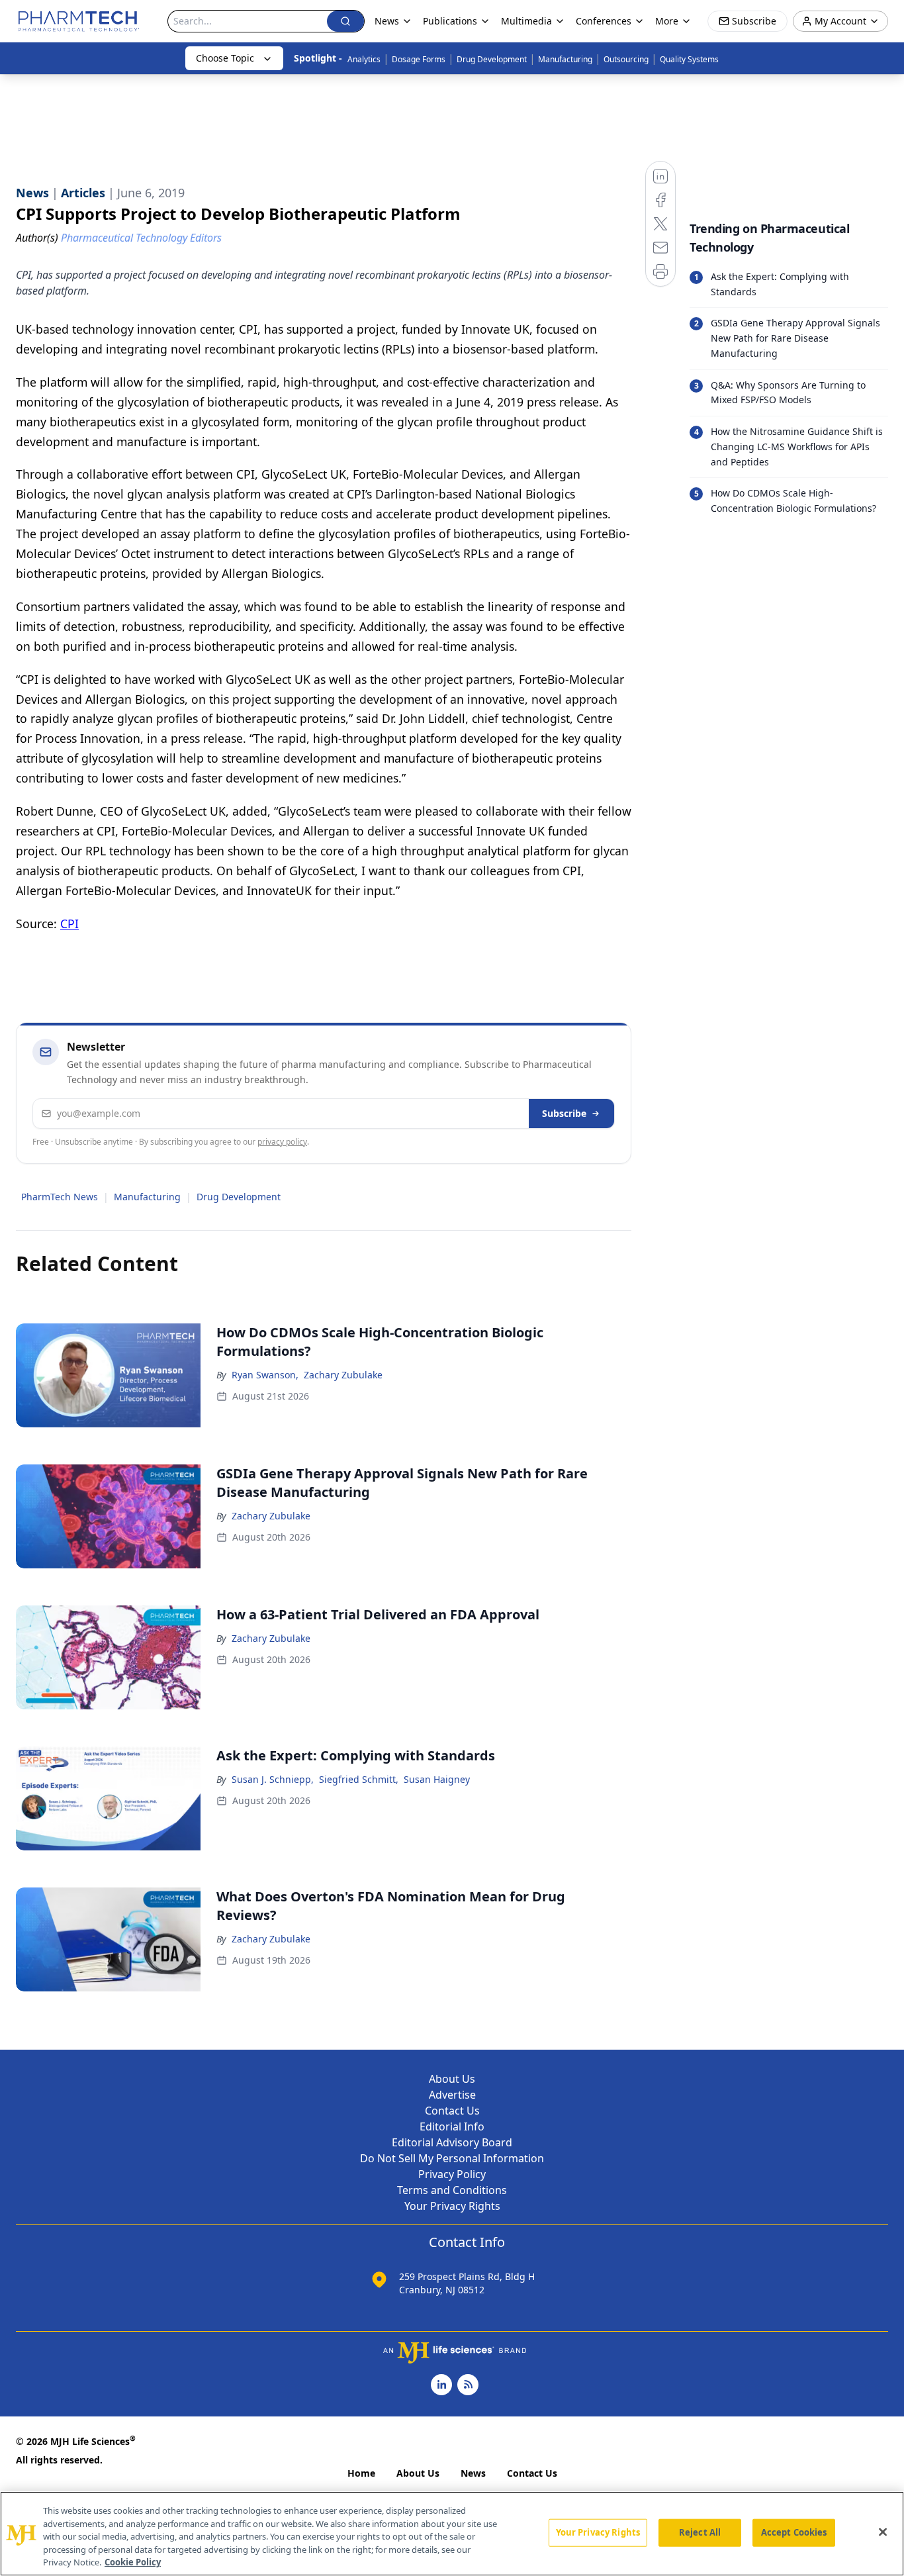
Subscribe (564, 1113)
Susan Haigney (437, 1779)
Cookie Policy (133, 2562)
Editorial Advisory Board (452, 2142)
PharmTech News (60, 1197)
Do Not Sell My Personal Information (452, 2158)
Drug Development (492, 59)
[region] (452, 2534)
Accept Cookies (794, 2532)
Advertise (452, 2095)
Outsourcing (626, 59)
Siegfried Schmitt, (359, 1779)
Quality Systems (689, 59)
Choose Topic (225, 58)
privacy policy (282, 1142)
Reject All (700, 2532)
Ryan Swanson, (265, 1375)
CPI (69, 924)
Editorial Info (452, 2126)
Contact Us (452, 2111)
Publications (450, 21)
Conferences (604, 21)
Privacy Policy (452, 2174)
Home (361, 2473)
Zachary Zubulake (343, 1375)
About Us (452, 2079)
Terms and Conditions (452, 2190)
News (473, 2473)
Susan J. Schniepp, (273, 1779)
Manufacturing (565, 59)
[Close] (883, 2532)
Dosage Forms (419, 59)
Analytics (364, 59)
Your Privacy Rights (452, 2206)
